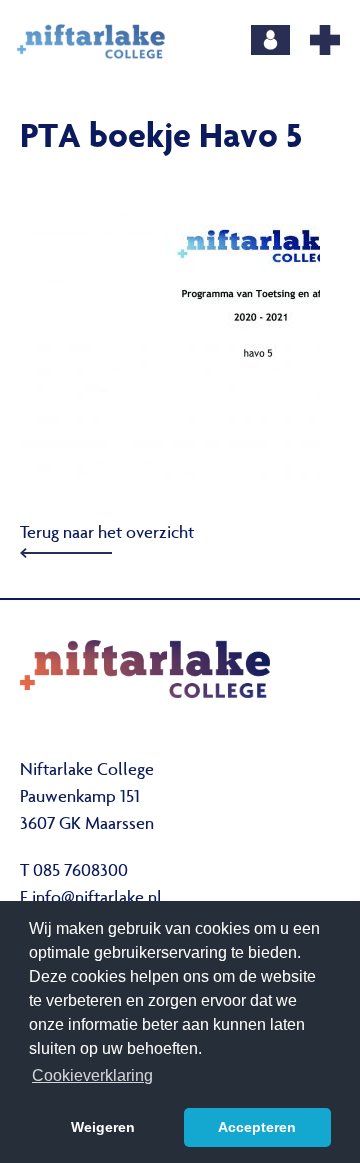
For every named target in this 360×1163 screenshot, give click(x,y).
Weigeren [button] (103, 1127)
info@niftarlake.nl (97, 899)
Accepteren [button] (257, 1127)
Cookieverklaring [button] (92, 1075)
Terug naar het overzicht (107, 534)
